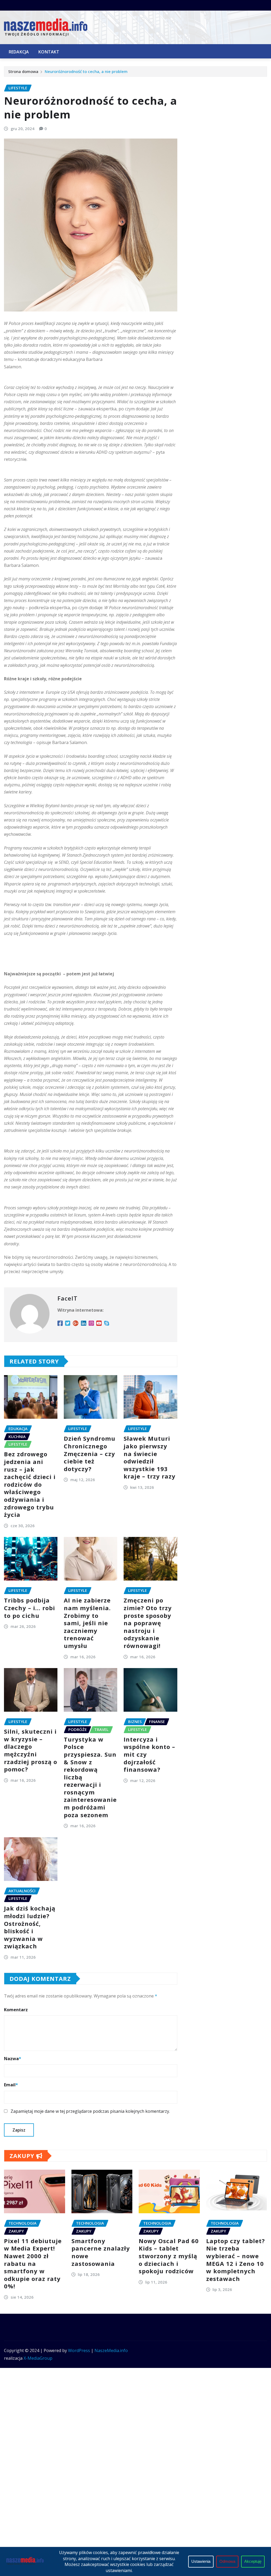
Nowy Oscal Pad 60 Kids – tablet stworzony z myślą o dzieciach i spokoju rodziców (169, 2256)
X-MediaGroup (38, 2358)
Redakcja (19, 52)
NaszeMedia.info (111, 2350)
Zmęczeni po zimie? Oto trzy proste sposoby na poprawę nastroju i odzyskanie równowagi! (148, 1623)
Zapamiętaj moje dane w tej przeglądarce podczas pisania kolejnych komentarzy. (90, 2111)
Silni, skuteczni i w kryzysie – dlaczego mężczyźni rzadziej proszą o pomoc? (31, 1750)
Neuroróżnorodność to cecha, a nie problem (86, 71)
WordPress (79, 2350)
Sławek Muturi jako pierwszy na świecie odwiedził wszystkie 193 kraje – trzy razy (150, 1457)
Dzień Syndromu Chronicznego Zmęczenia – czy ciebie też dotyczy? (90, 1453)
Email (11, 2085)
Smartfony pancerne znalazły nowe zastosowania (101, 2252)
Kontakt (49, 52)
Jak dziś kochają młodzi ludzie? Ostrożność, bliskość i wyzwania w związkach (30, 1927)
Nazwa (13, 2059)
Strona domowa (23, 71)
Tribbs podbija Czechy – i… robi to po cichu (30, 1608)
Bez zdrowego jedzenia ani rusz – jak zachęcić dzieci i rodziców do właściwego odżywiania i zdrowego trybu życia (30, 1484)
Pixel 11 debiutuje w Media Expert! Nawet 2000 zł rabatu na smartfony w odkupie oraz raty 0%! (33, 2263)
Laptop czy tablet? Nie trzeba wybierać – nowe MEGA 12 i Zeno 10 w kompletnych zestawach (236, 2260)
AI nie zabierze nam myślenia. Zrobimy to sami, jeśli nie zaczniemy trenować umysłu (87, 1623)
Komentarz (16, 2010)
